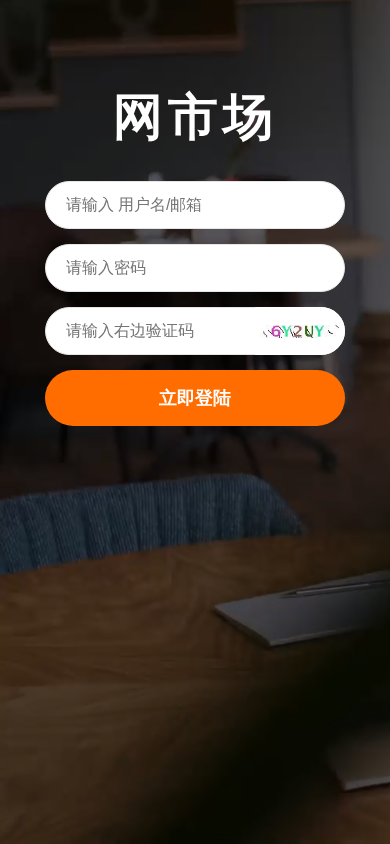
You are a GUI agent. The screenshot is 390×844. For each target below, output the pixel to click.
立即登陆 (195, 398)
